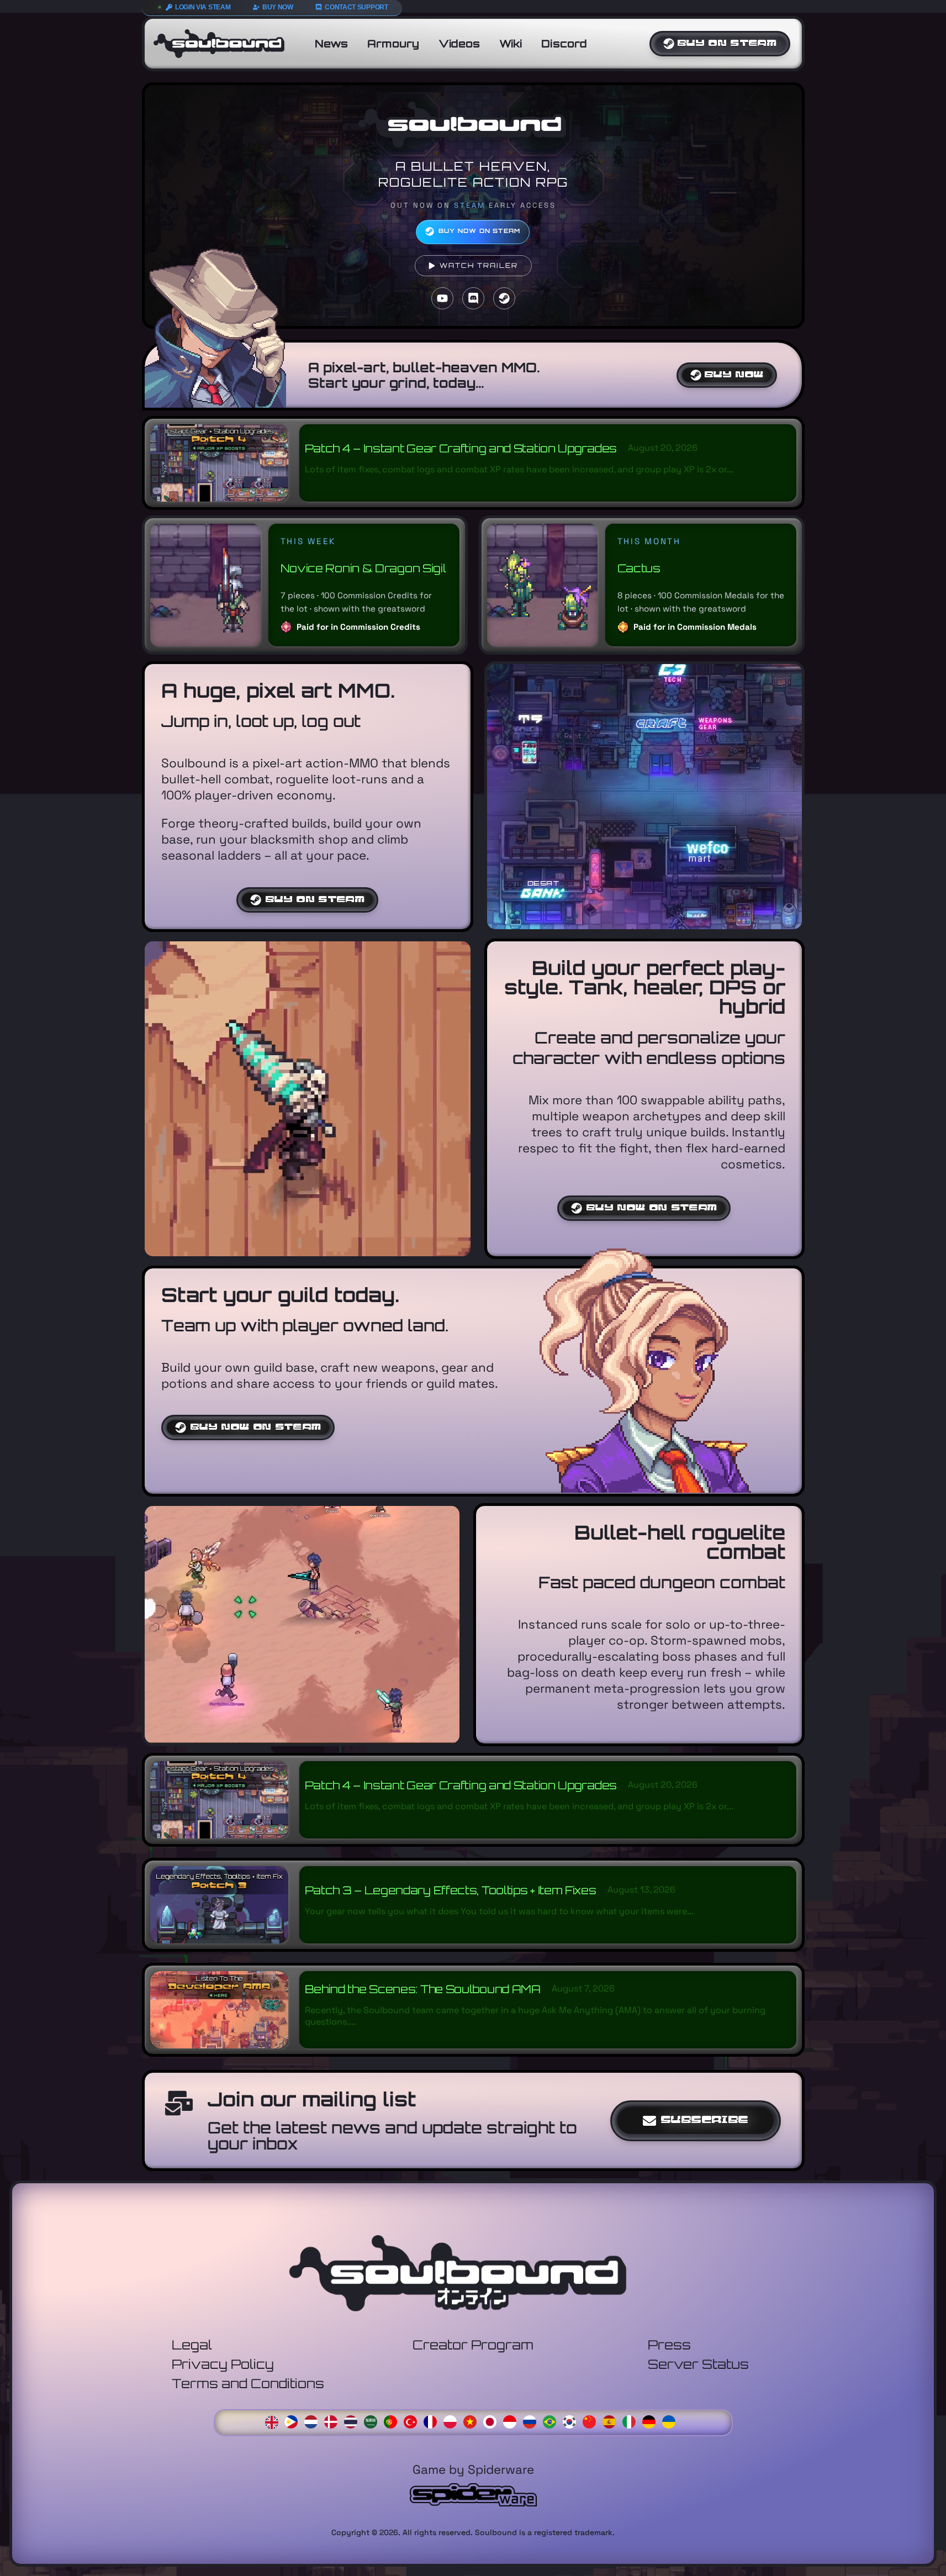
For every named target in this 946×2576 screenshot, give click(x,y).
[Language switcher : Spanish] (612, 2421)
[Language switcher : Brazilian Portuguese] (552, 2421)
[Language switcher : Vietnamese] (473, 2421)
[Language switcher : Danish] (334, 2421)
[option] (294, 2422)
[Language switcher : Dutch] (314, 2421)
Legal (192, 2345)
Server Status (698, 2364)
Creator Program (473, 2345)
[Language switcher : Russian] (532, 2421)
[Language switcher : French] (433, 2421)
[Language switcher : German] (652, 2421)
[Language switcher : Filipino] (294, 2421)
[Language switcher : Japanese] (493, 2421)
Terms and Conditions (248, 2383)
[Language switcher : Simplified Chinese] (592, 2421)
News (331, 44)
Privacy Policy (223, 2364)
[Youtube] (442, 298)
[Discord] (473, 298)
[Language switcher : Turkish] (413, 2421)
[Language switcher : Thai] (353, 2421)
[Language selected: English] (473, 2421)
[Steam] (504, 298)
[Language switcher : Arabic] (373, 2421)
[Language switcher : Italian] (632, 2421)
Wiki (511, 44)
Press (669, 2345)
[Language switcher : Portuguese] (393, 2421)
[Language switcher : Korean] (572, 2421)
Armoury (393, 44)
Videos (459, 44)
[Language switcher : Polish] (453, 2421)
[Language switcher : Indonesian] (512, 2421)
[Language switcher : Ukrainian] (672, 2421)
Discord (564, 44)
